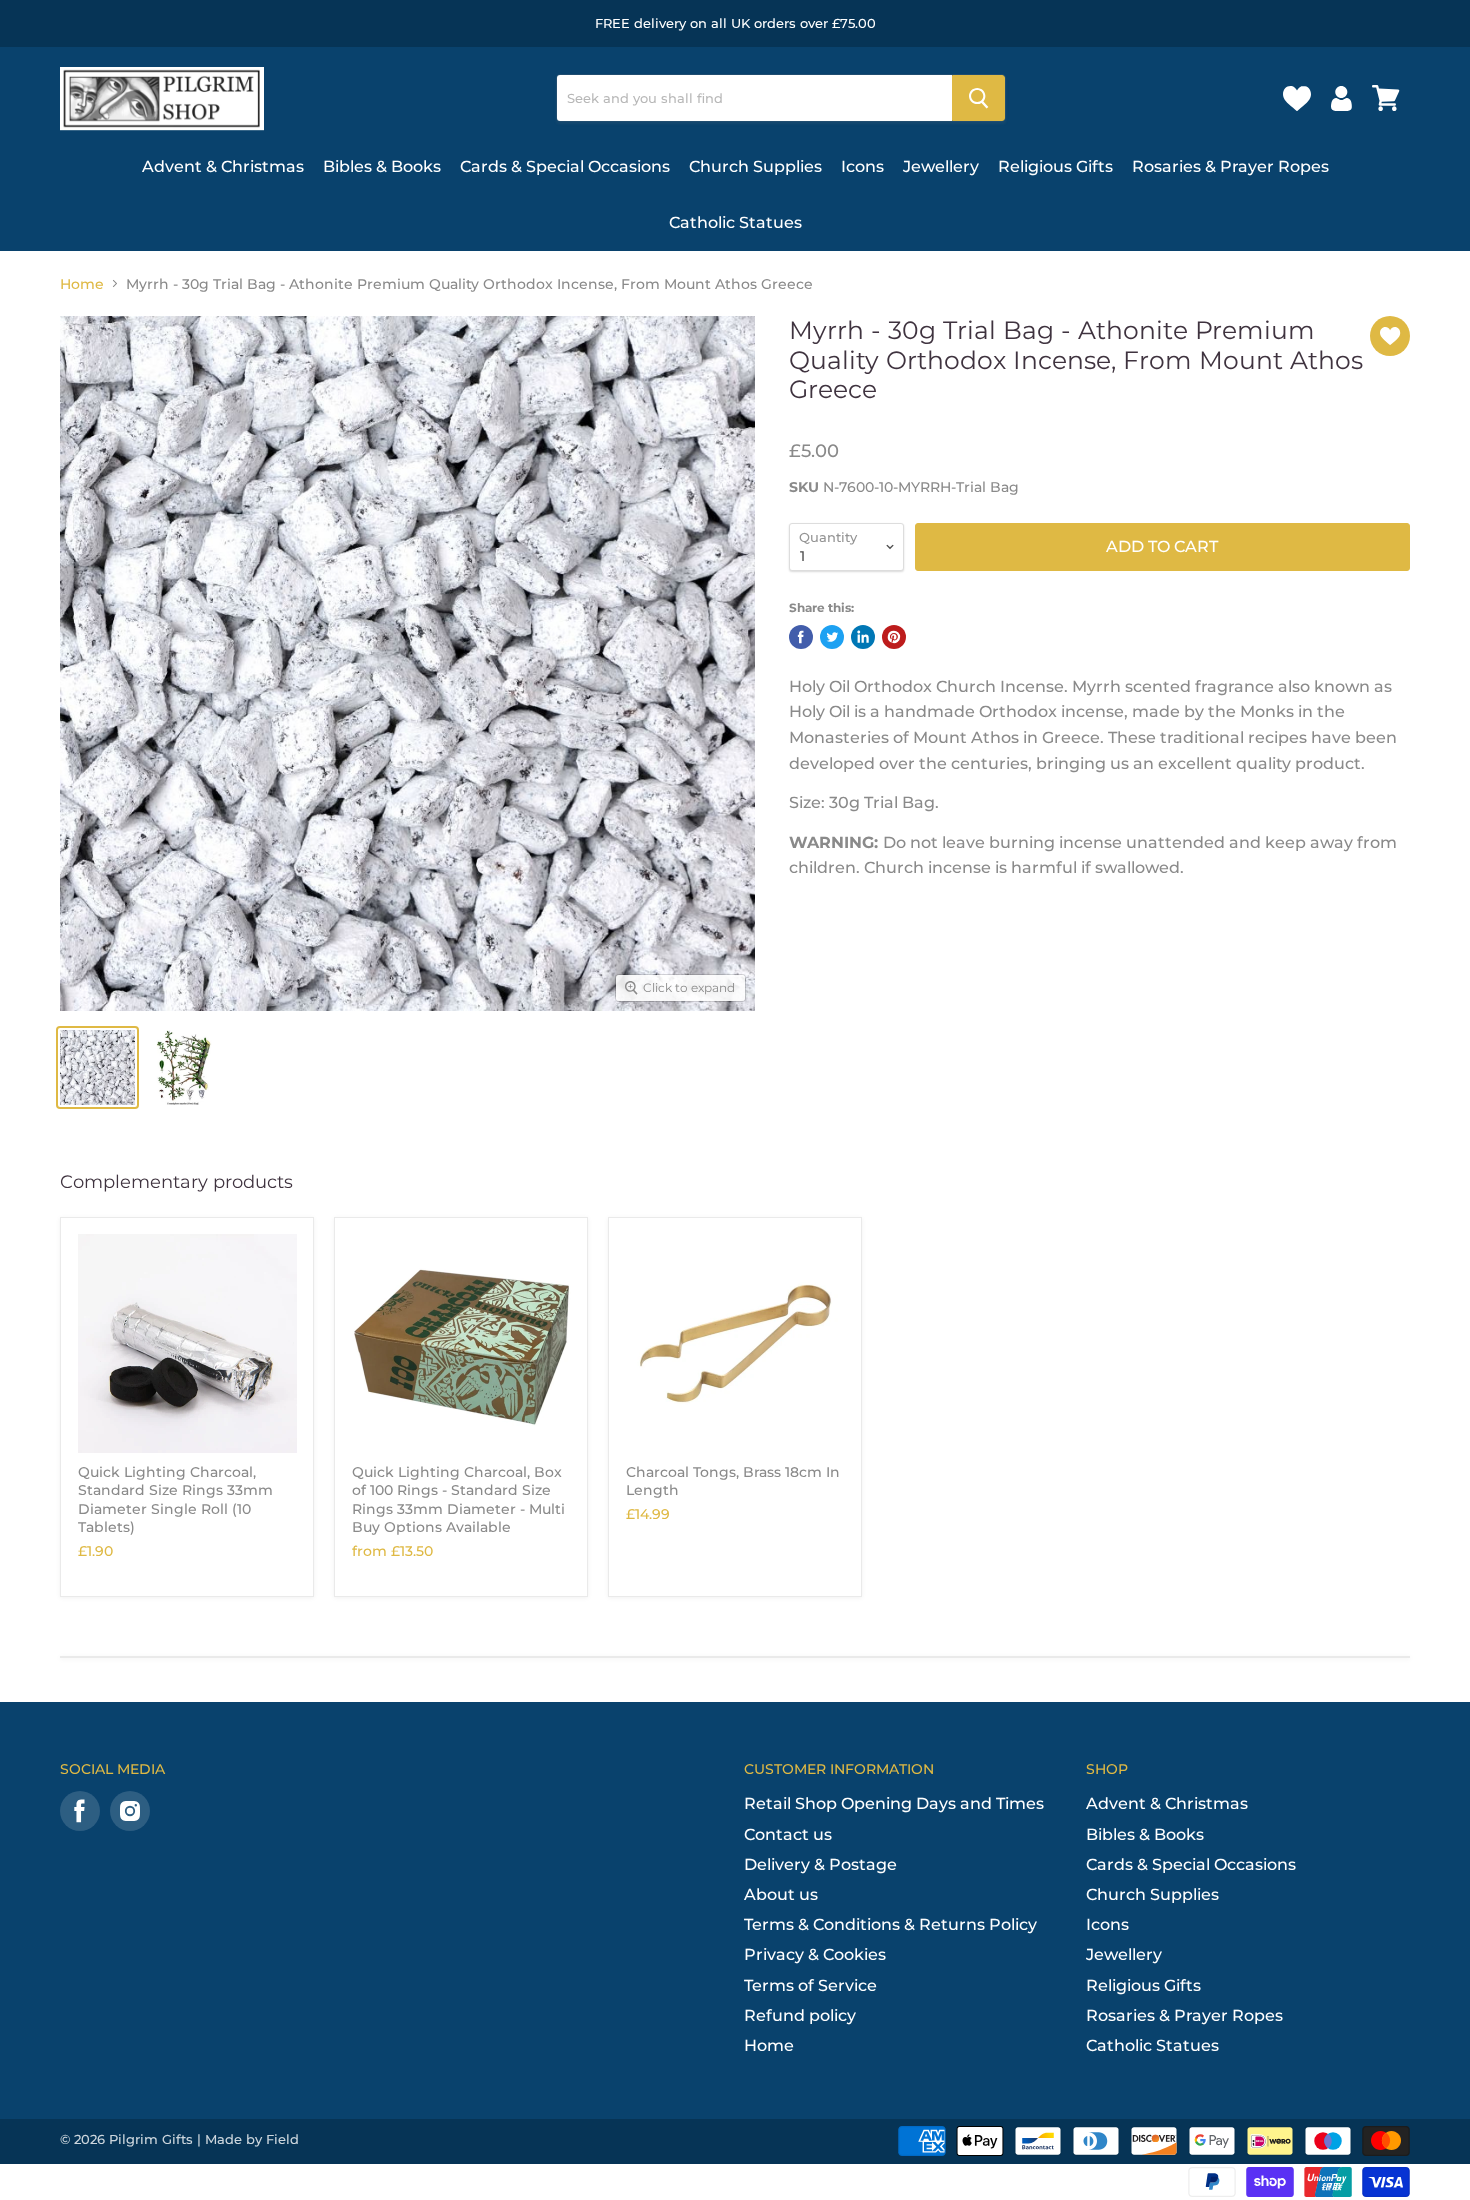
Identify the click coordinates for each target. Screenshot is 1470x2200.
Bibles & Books (382, 166)
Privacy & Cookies (815, 1954)
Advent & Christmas (223, 166)
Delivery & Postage (820, 1864)
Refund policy (800, 2015)
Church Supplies (755, 166)
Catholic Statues (735, 222)
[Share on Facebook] (801, 637)
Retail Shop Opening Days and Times (894, 1803)
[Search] (978, 98)
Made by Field (252, 2139)
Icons (862, 166)
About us (781, 1894)
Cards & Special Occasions (565, 166)
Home (82, 284)
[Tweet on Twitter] (832, 637)
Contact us (788, 1834)
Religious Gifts (1055, 166)
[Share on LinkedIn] (863, 637)
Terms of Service (810, 1985)
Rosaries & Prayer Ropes (1230, 166)
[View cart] (1386, 98)
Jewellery (941, 166)
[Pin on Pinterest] (894, 637)
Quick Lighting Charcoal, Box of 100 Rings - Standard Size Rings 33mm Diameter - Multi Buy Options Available (458, 1499)
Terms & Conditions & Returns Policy (890, 1924)
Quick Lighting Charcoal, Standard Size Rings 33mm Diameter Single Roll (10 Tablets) (175, 1499)
